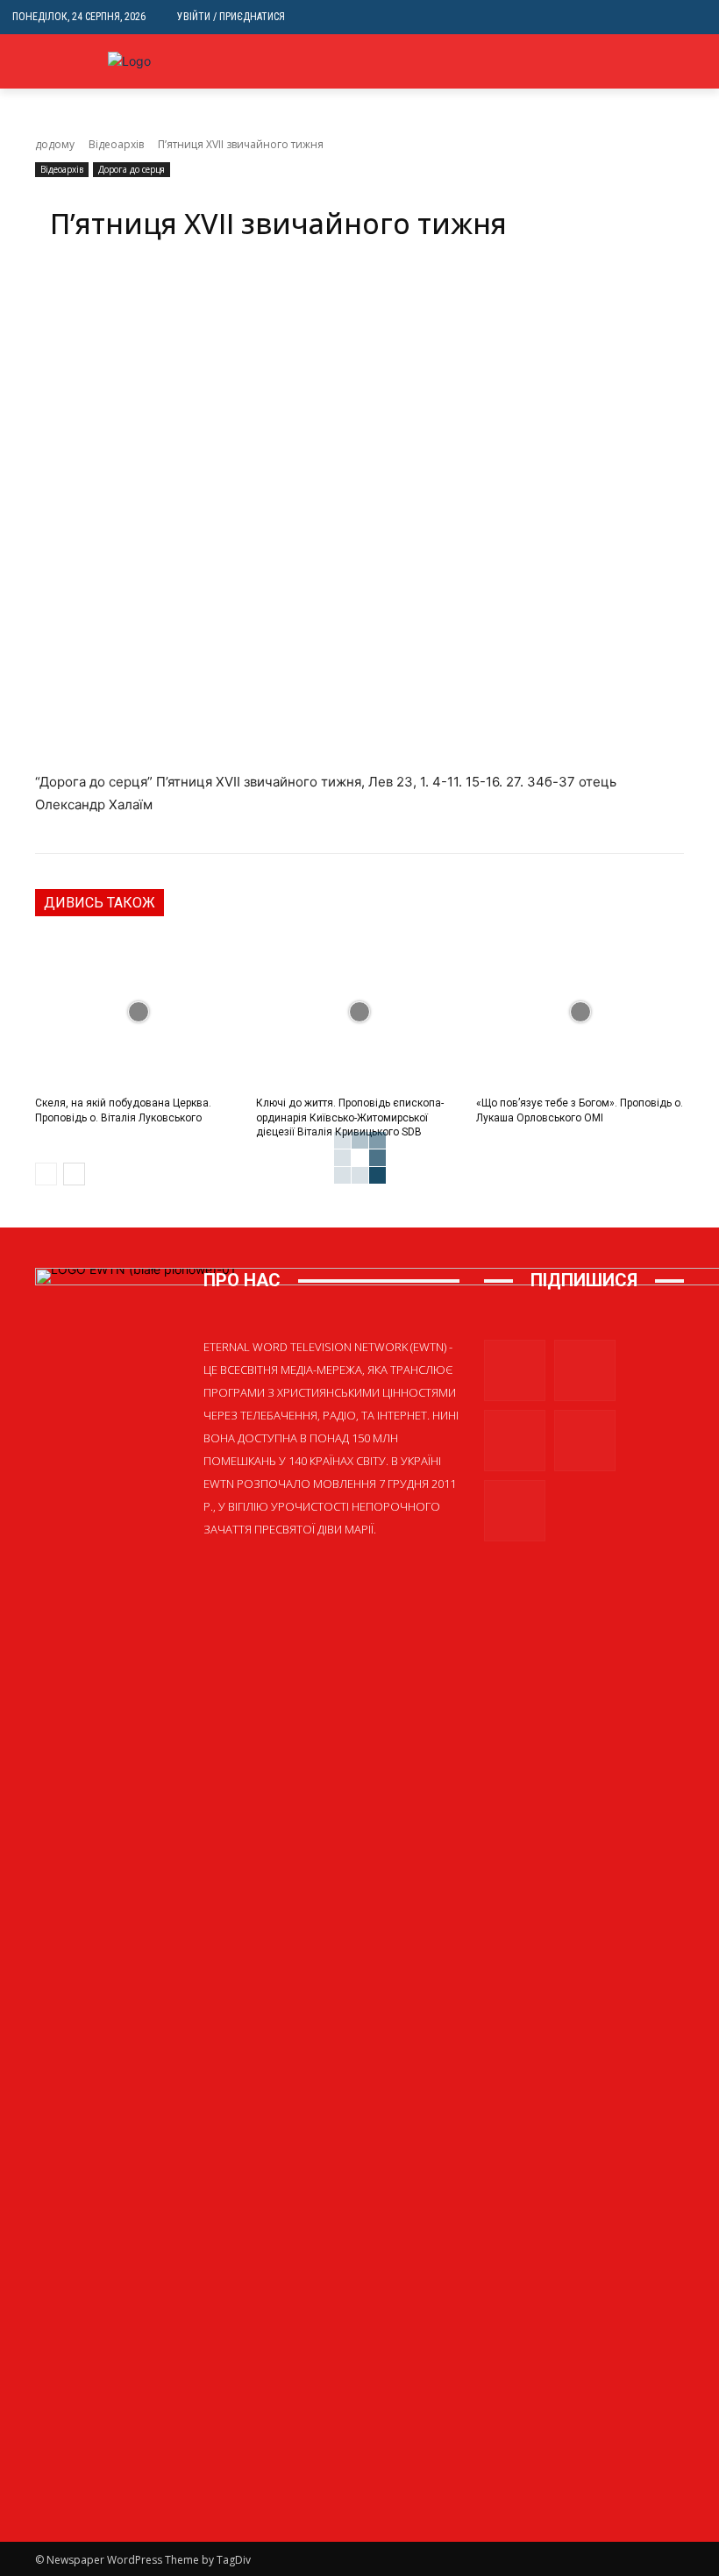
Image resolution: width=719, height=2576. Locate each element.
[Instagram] (585, 1370)
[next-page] (74, 1174)
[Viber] (697, 75)
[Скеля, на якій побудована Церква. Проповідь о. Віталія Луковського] (139, 1012)
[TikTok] (585, 1441)
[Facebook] (515, 1370)
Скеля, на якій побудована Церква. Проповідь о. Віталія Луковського (123, 1110)
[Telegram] (515, 1441)
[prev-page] (46, 1174)
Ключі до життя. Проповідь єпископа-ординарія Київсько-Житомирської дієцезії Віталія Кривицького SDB (350, 1118)
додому (55, 144)
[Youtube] (515, 1511)
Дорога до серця (132, 169)
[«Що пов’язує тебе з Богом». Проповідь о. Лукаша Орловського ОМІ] (580, 1012)
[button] (693, 17)
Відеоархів (116, 144)
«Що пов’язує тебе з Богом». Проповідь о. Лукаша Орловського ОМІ (580, 1110)
